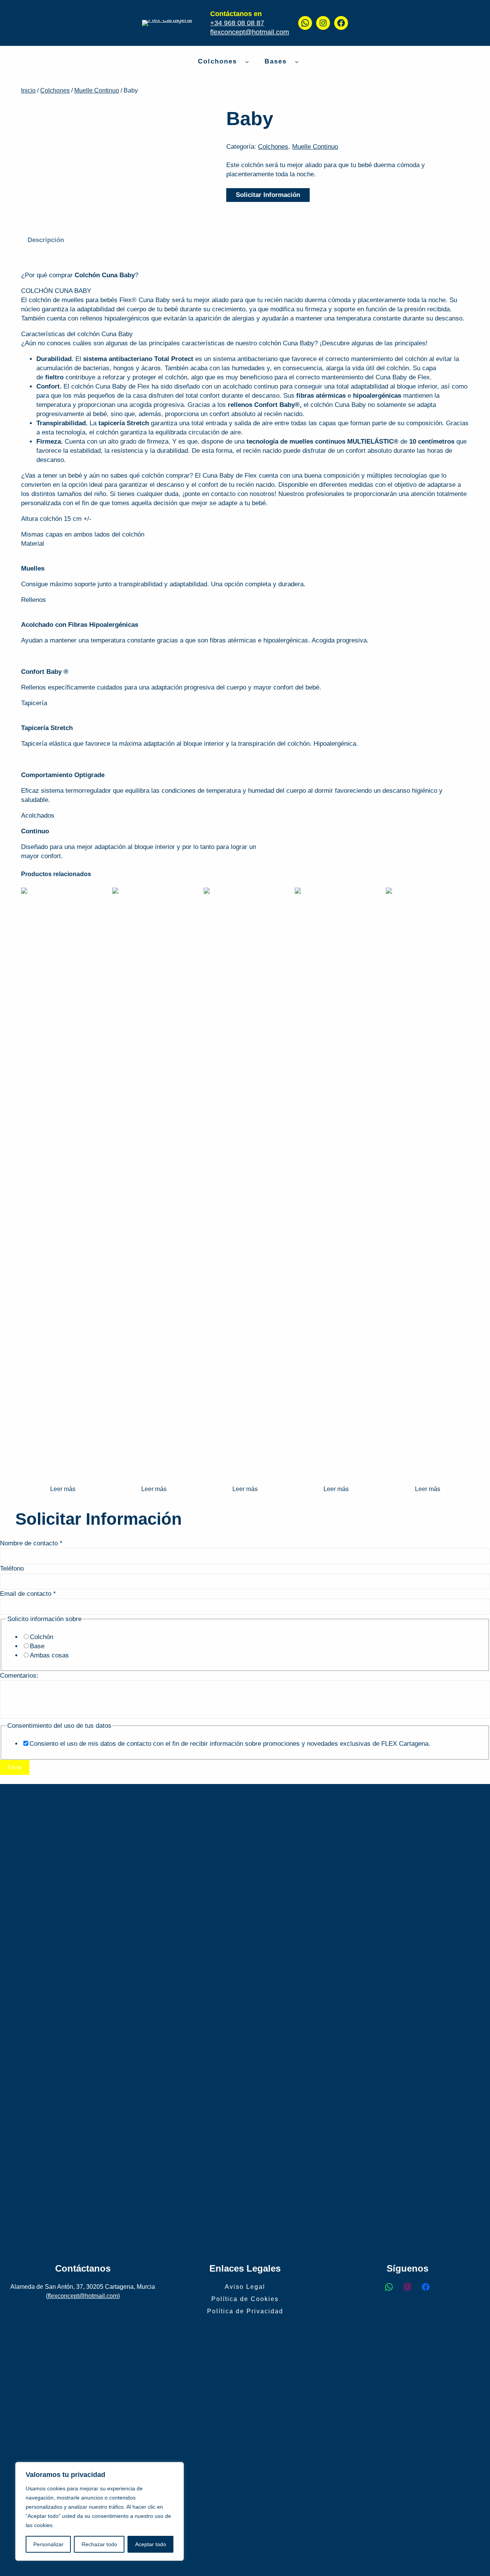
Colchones (55, 90)
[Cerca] (176, 2469)
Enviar (15, 1767)
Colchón (42, 1637)
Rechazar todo (99, 2544)
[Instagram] (323, 23)
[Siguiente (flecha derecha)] (477, 1288)
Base (37, 1646)
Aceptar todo (151, 2544)
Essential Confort (336, 1470)
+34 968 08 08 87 (237, 23)
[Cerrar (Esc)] (482, 8)
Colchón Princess (245, 1470)
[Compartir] (465, 8)
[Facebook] (341, 23)
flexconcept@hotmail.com (250, 32)
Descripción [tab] (46, 240)
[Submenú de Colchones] (247, 61)
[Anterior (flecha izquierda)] (13, 1288)
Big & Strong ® (154, 1470)
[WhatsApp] (305, 23)
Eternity (427, 1470)
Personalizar (48, 2544)
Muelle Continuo (97, 90)
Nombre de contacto (31, 1543)
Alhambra (63, 1470)
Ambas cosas (49, 1655)
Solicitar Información (268, 195)
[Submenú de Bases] (297, 61)
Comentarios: (19, 1676)
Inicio (28, 90)
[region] (100, 2511)
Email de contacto (28, 1594)
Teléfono (12, 1569)
